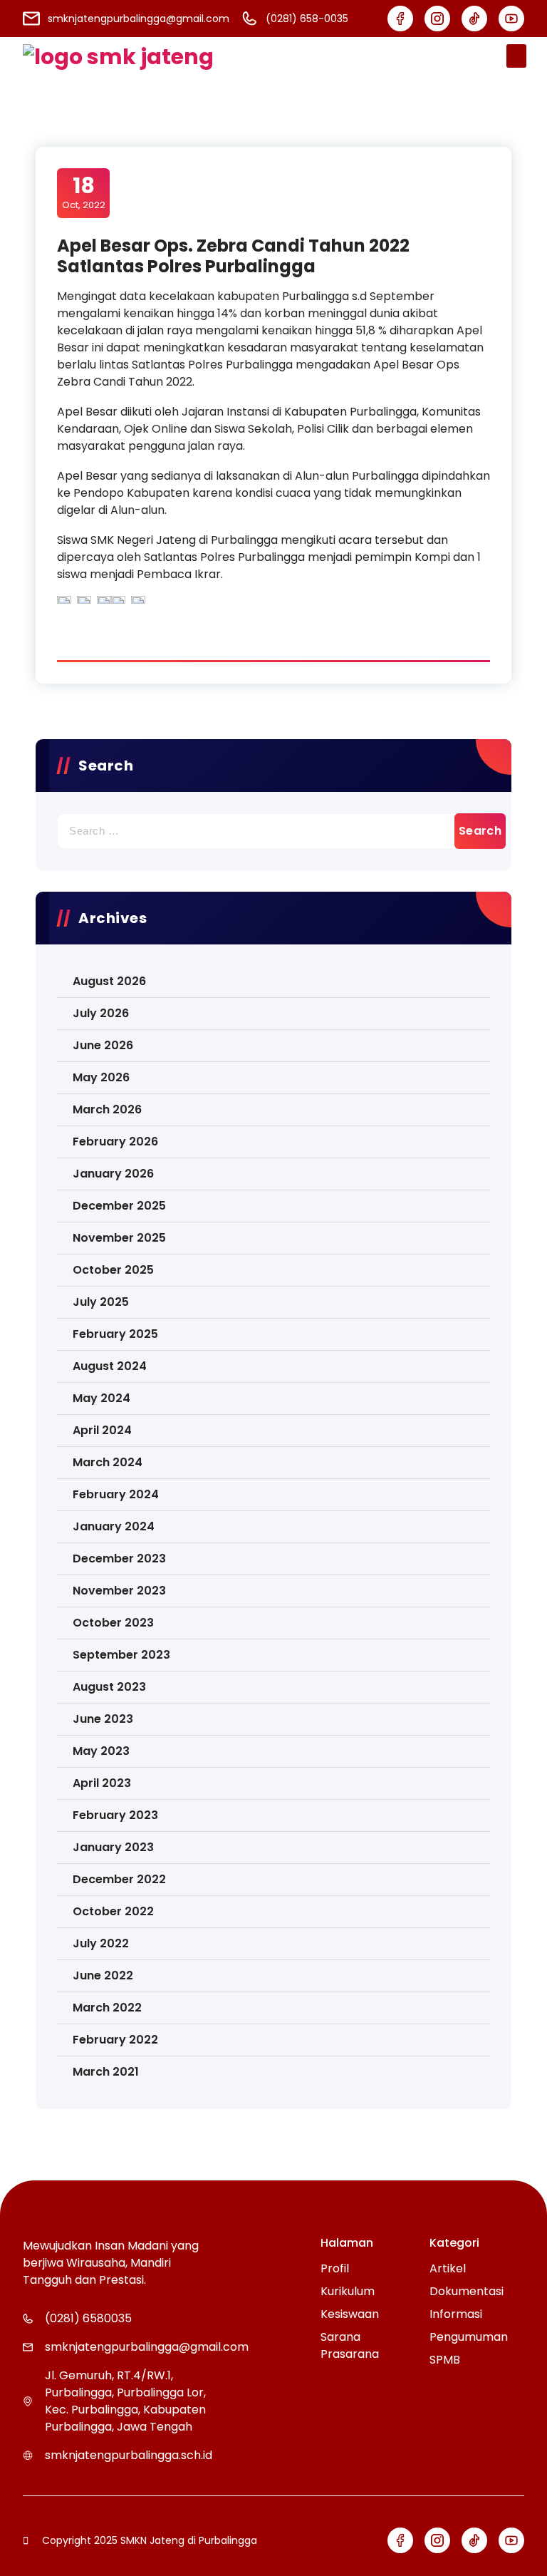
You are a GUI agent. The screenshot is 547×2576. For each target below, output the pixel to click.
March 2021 (106, 2072)
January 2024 (114, 1526)
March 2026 (107, 1109)
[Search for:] (273, 831)
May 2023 (101, 1751)
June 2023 (103, 1719)
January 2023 (113, 1847)
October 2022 (113, 1911)
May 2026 (101, 1077)
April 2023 (102, 1783)
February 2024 (116, 1494)
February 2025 (115, 1334)
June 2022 (103, 1975)
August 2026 (109, 981)
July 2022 (101, 1943)
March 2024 (108, 1462)
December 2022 (119, 1879)
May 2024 (101, 1398)
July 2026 (101, 1013)
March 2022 (107, 2008)
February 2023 (115, 1815)
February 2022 (115, 2040)
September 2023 (121, 1655)
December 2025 (119, 1206)
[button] (516, 56)
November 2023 (119, 1591)
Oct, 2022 (84, 192)
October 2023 (113, 1623)
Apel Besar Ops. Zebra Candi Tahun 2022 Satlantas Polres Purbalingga (233, 256)
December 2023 (119, 1559)
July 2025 (101, 1302)
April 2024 (102, 1430)
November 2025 (119, 1238)
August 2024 (110, 1366)
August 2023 (109, 1687)
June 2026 (103, 1045)
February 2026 (115, 1142)
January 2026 (113, 1174)
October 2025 (113, 1270)
